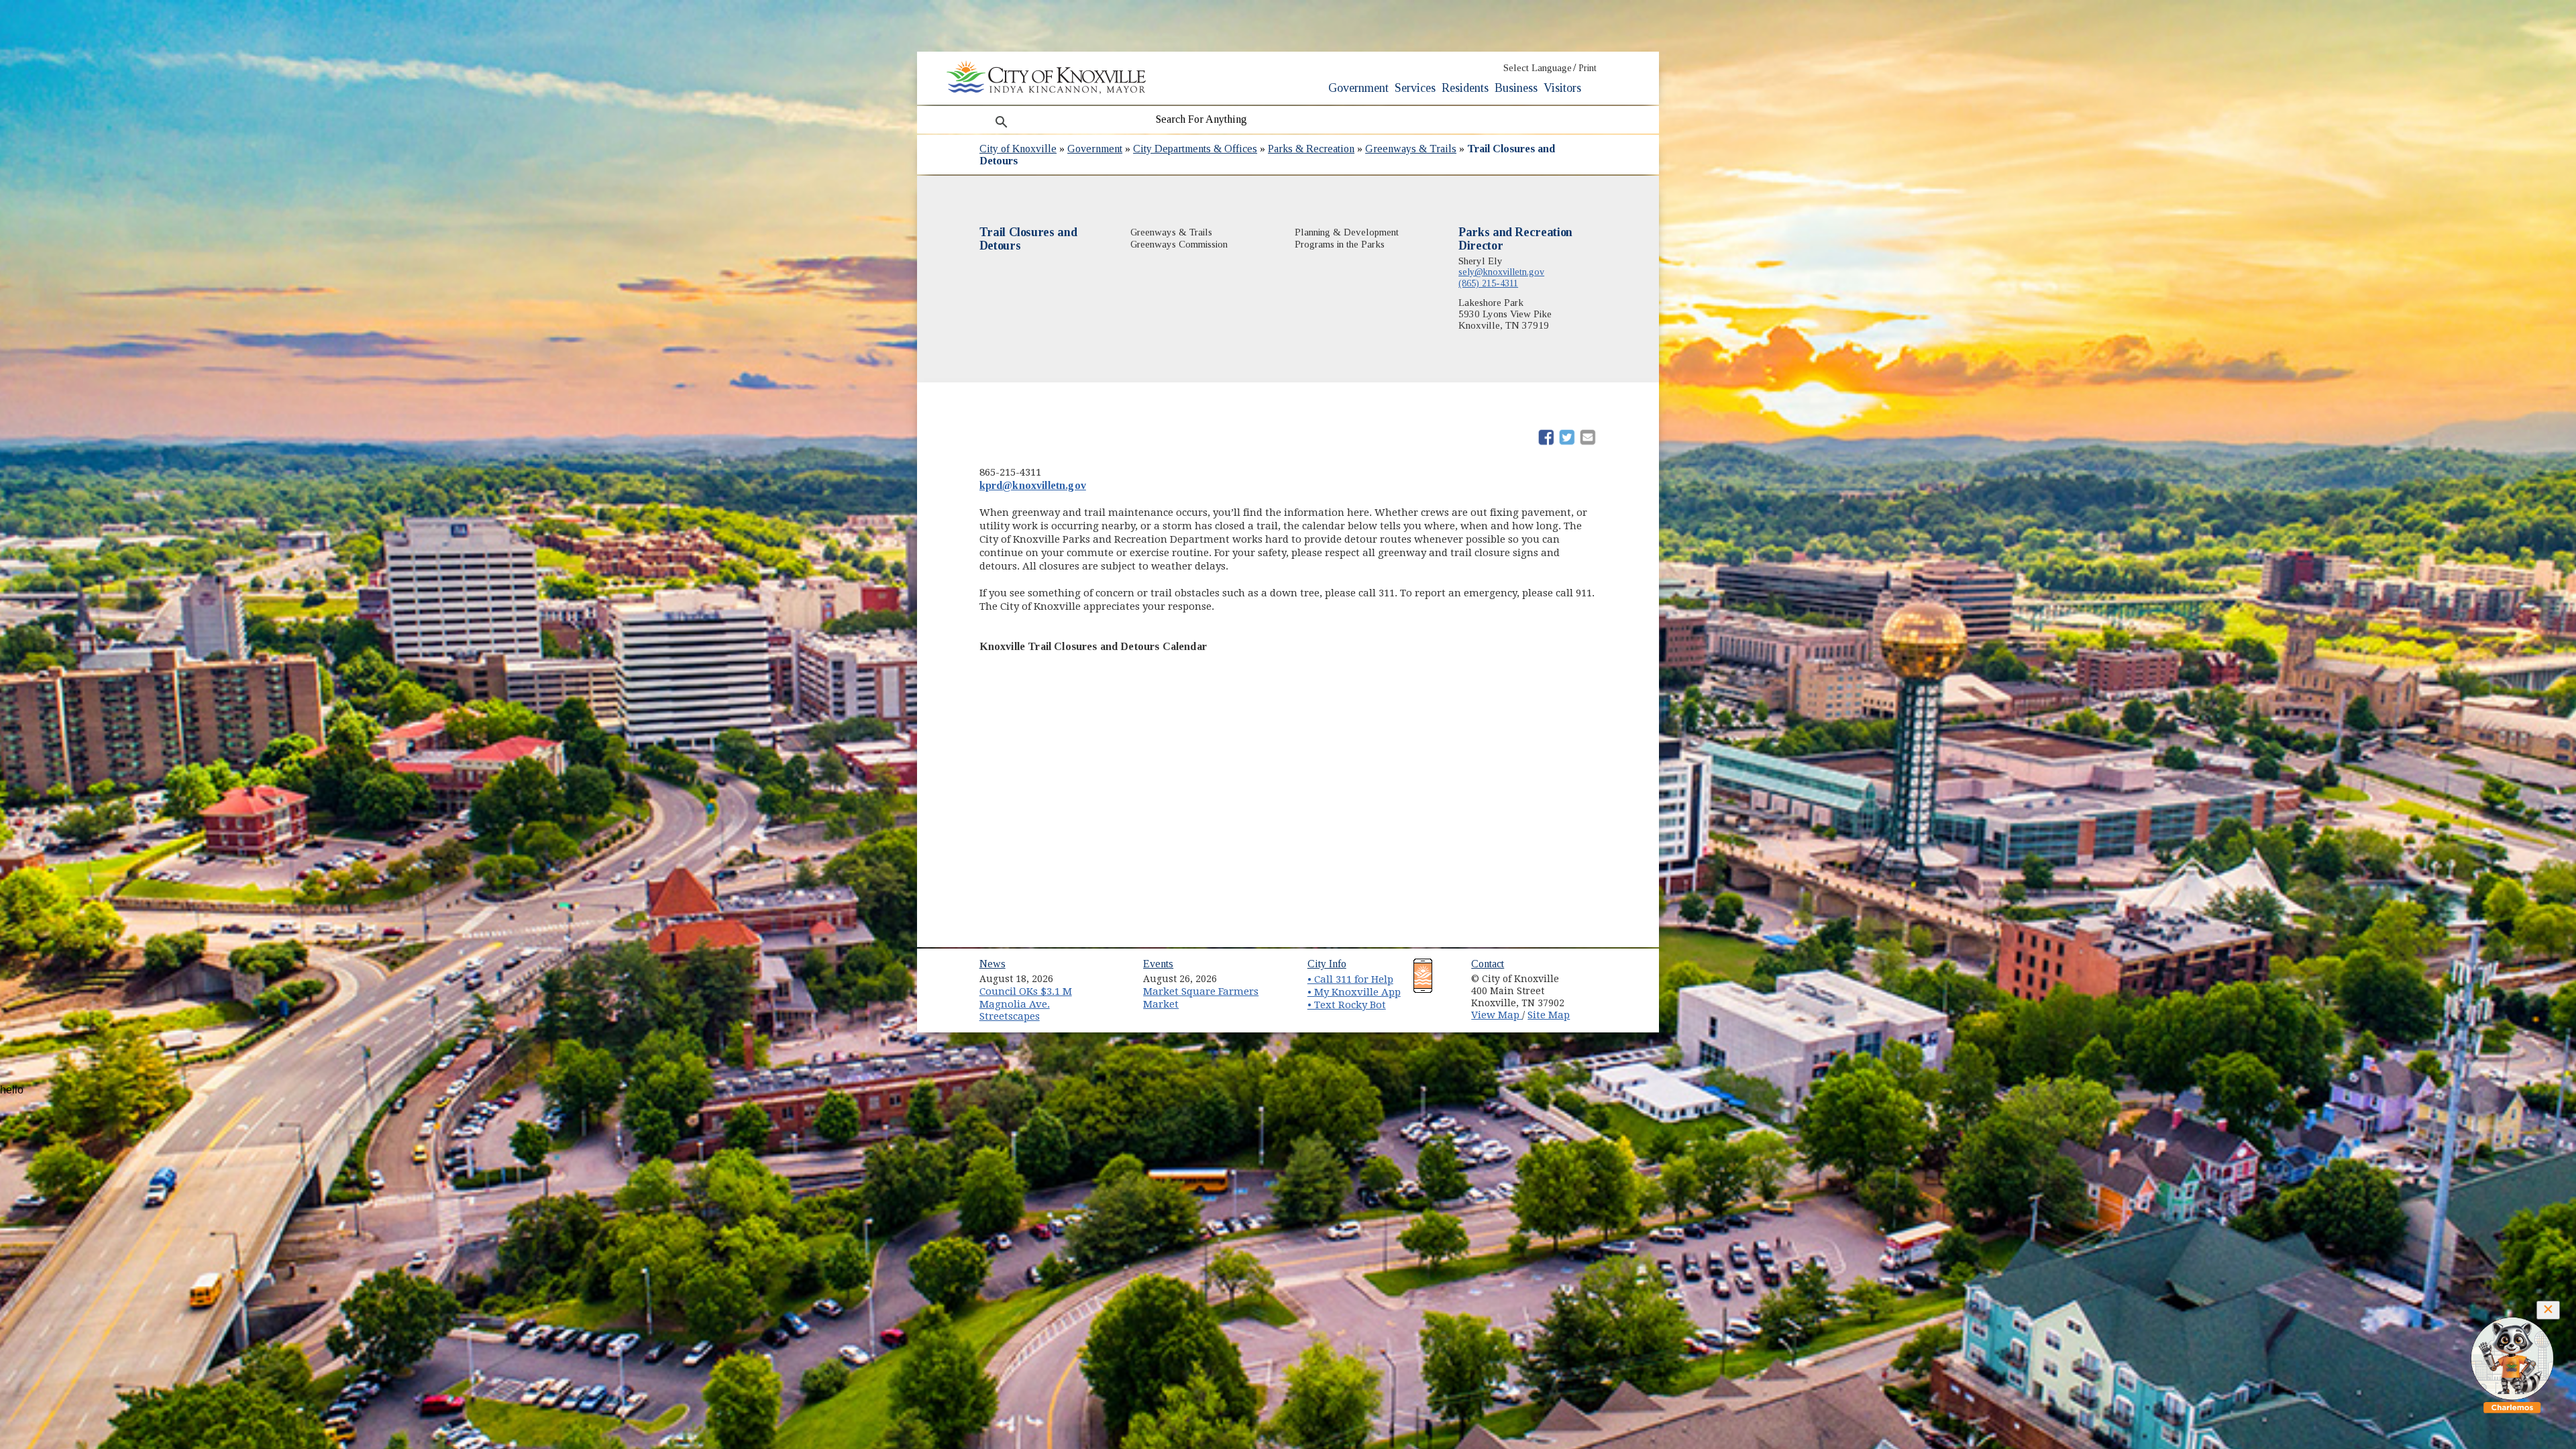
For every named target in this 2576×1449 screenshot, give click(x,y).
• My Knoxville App (1354, 992)
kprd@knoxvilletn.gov (1033, 485)
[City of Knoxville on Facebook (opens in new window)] (1594, 974)
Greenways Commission (1179, 244)
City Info (1327, 964)
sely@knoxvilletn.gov (1501, 272)
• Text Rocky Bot (1347, 1005)
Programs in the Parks (1340, 244)
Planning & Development (1347, 232)
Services (1415, 88)
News (992, 964)
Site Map (1549, 1015)
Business (1516, 88)
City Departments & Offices (1195, 149)
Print (1588, 68)
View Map (1497, 1015)
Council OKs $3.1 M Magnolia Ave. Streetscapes (1026, 1004)
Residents (1465, 88)
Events (1158, 964)
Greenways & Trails (1411, 149)
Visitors (1562, 88)
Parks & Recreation (1311, 149)
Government (1358, 88)
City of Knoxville (1018, 149)
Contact (1488, 964)
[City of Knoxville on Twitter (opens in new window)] (1594, 989)
